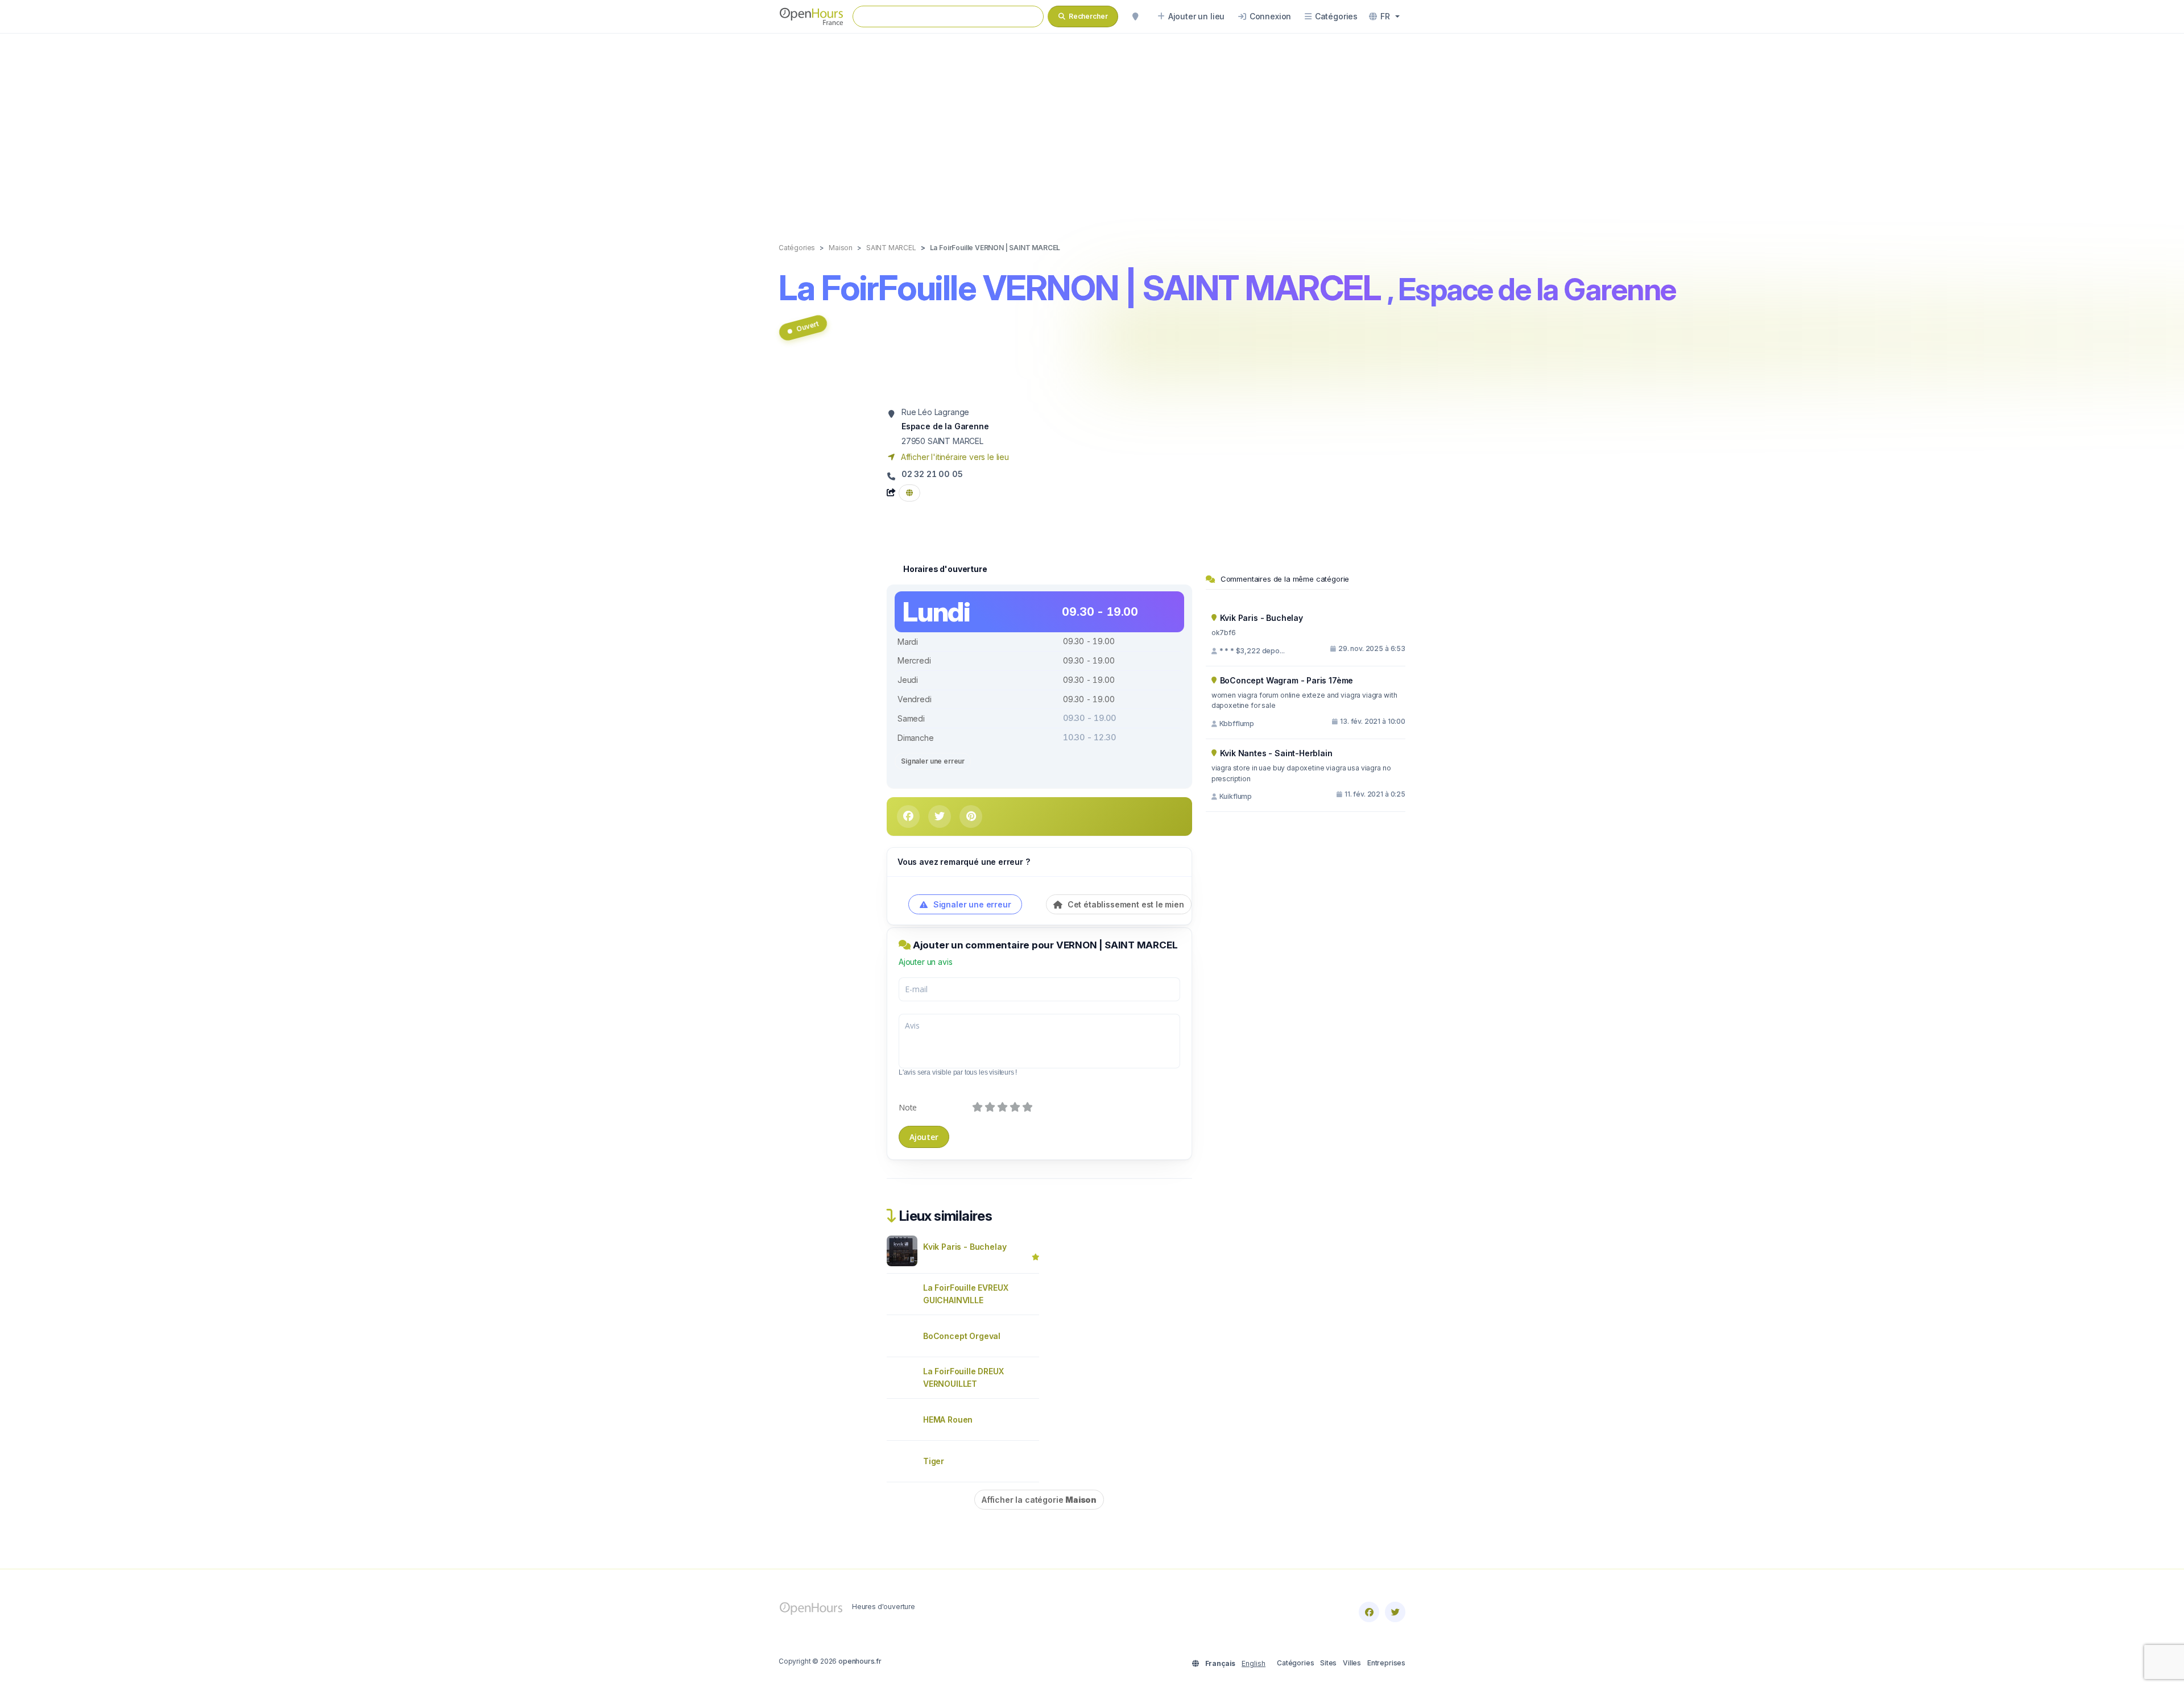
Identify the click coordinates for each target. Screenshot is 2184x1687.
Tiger (934, 1461)
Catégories (1295, 1663)
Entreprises (1386, 1663)
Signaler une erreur (933, 761)
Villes (1352, 1663)
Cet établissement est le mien (1125, 904)
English (1254, 1663)
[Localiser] (1135, 16)
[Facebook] (1369, 1612)
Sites (1328, 1663)
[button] (1384, 16)
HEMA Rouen (948, 1419)
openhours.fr (860, 1661)
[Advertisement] (1092, 126)
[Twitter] (1395, 1612)
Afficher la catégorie (1039, 1500)
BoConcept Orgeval (962, 1336)
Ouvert (807, 326)
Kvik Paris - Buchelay (965, 1247)
